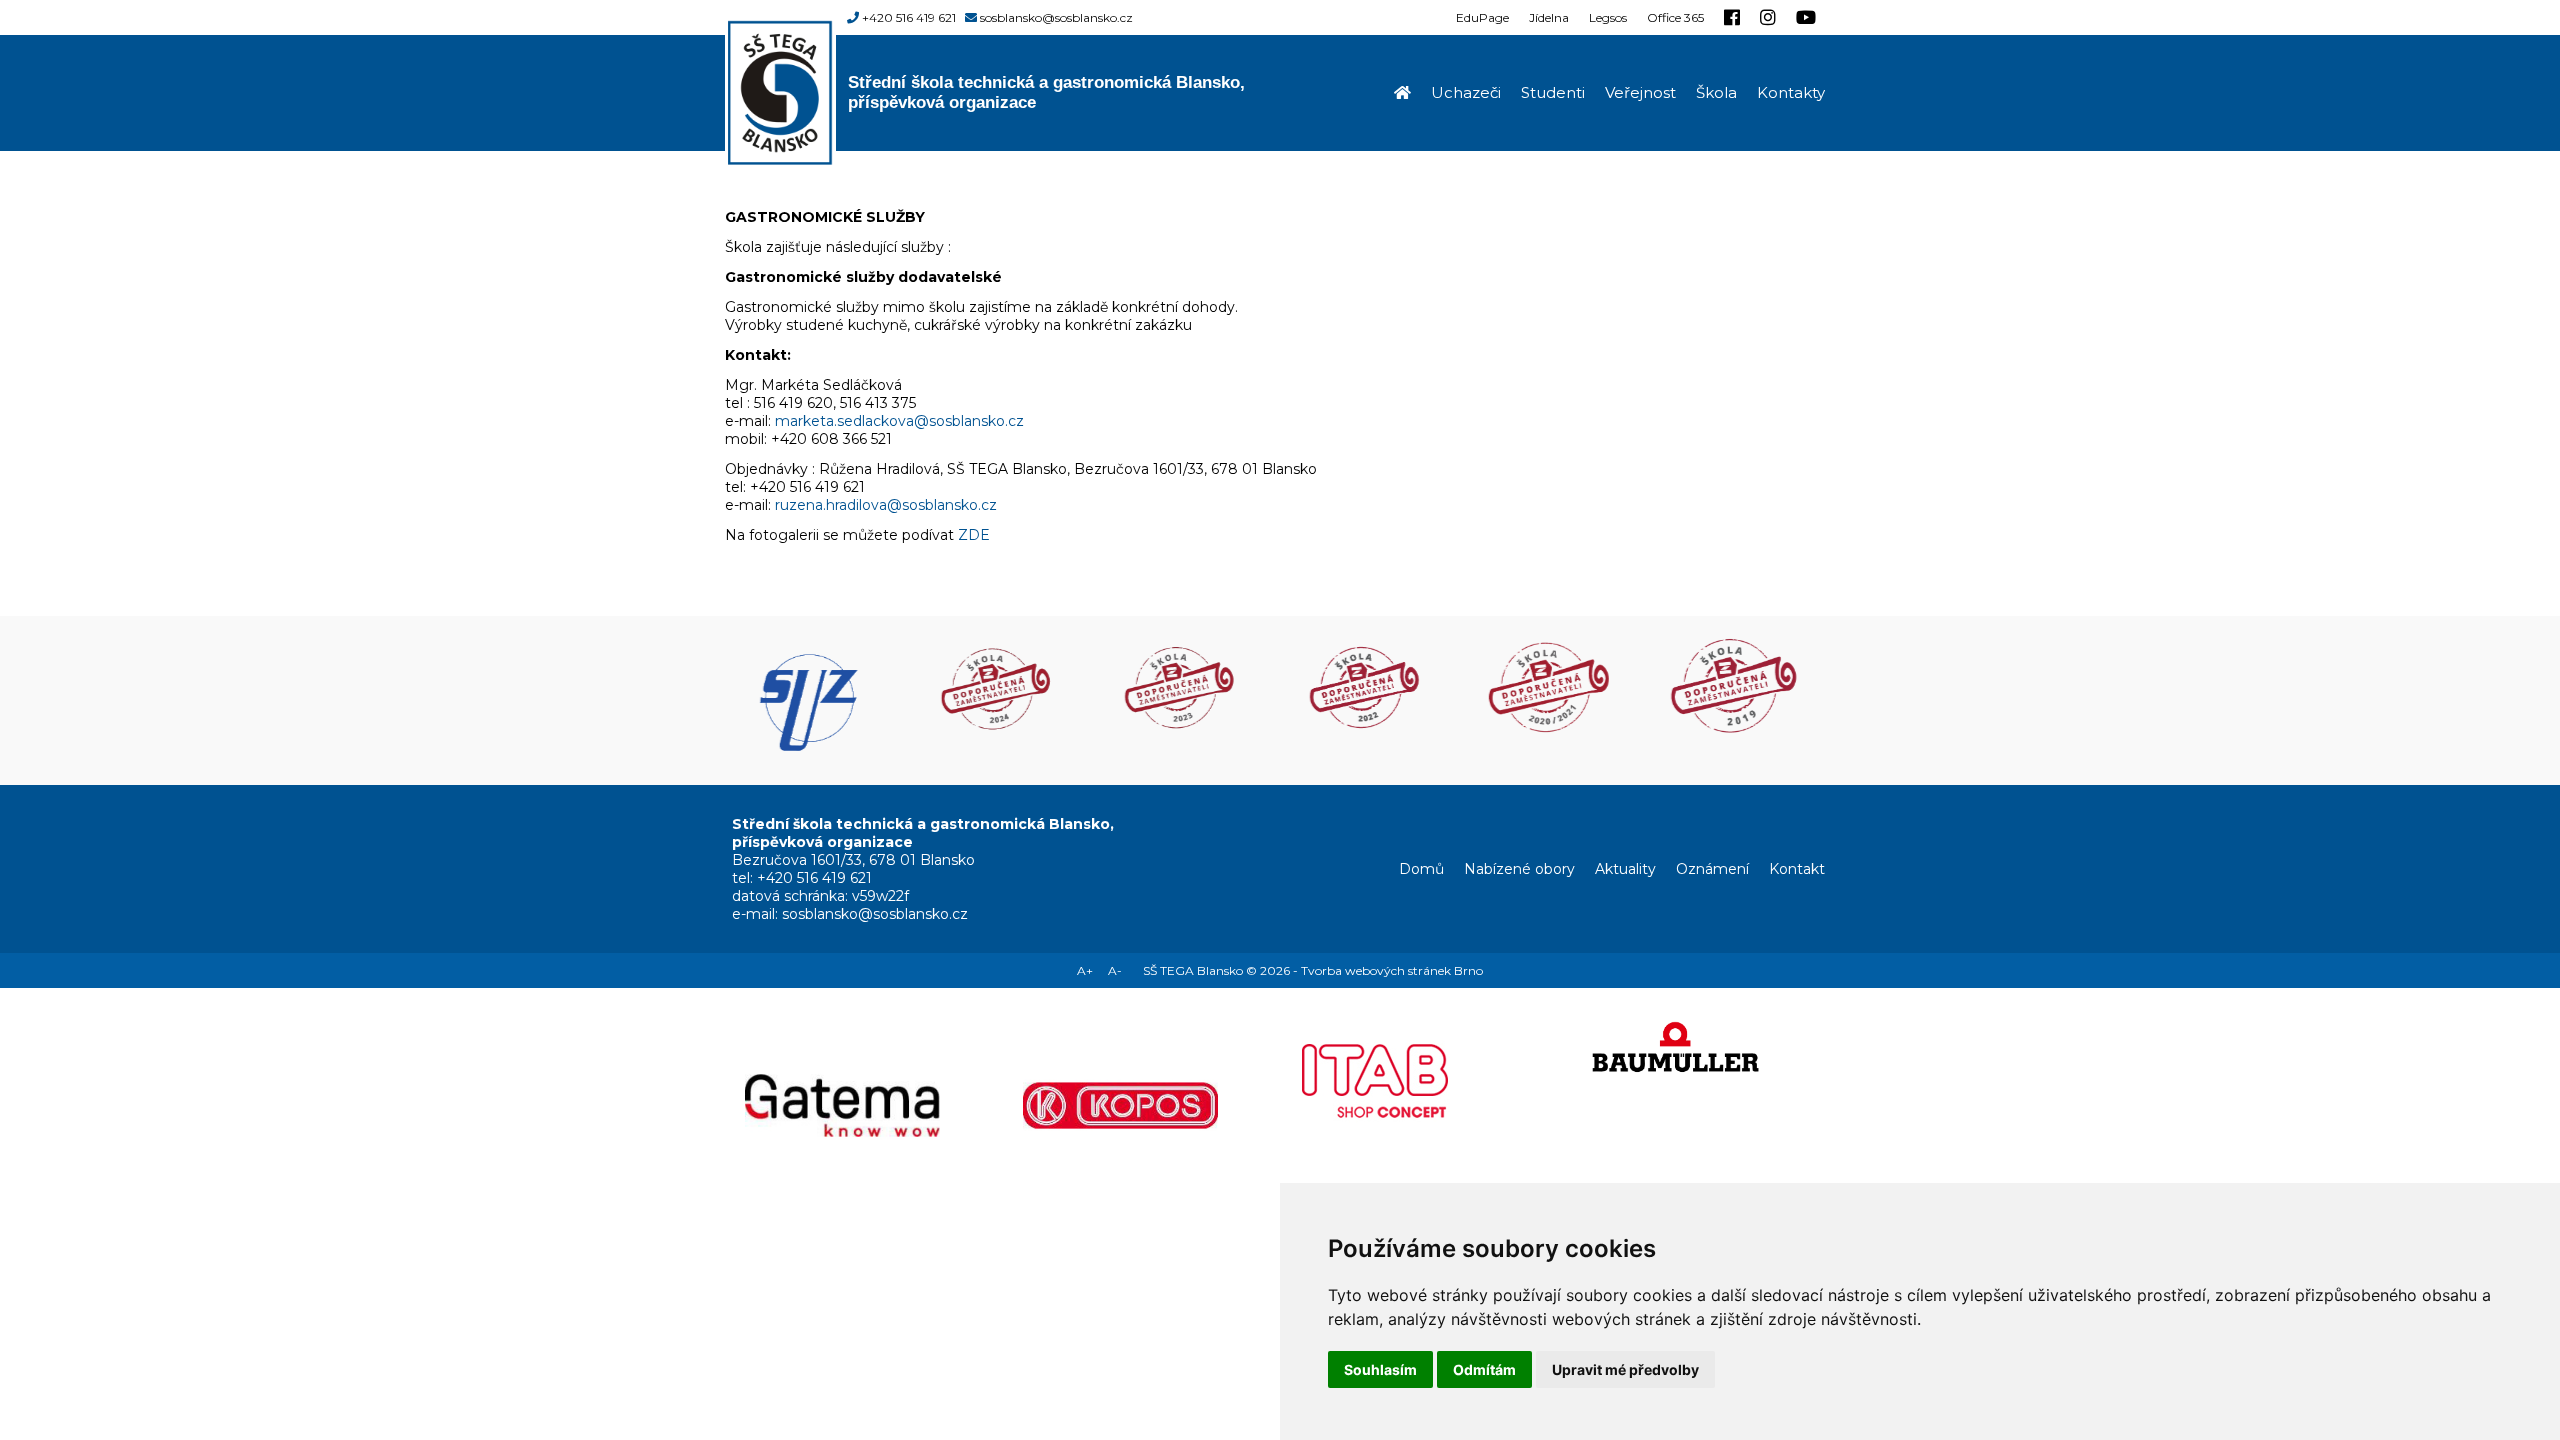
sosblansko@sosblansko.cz (1056, 17)
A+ (1085, 970)
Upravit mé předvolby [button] (1625, 1369)
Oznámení (1712, 869)
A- (1115, 970)
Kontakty (1791, 92)
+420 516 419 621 (909, 17)
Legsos (1608, 17)
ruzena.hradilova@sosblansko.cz (886, 505)
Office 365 (1675, 17)
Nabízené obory (1519, 869)
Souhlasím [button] (1380, 1369)
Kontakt (1797, 869)
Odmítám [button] (1484, 1369)
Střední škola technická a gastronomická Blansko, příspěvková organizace (1046, 92)
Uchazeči (1466, 92)
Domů (1421, 869)
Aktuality (1625, 869)
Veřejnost (1640, 92)
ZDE (974, 535)
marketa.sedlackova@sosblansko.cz (899, 421)
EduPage (1482, 17)
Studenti (1553, 92)
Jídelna (1549, 17)
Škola (1716, 92)
